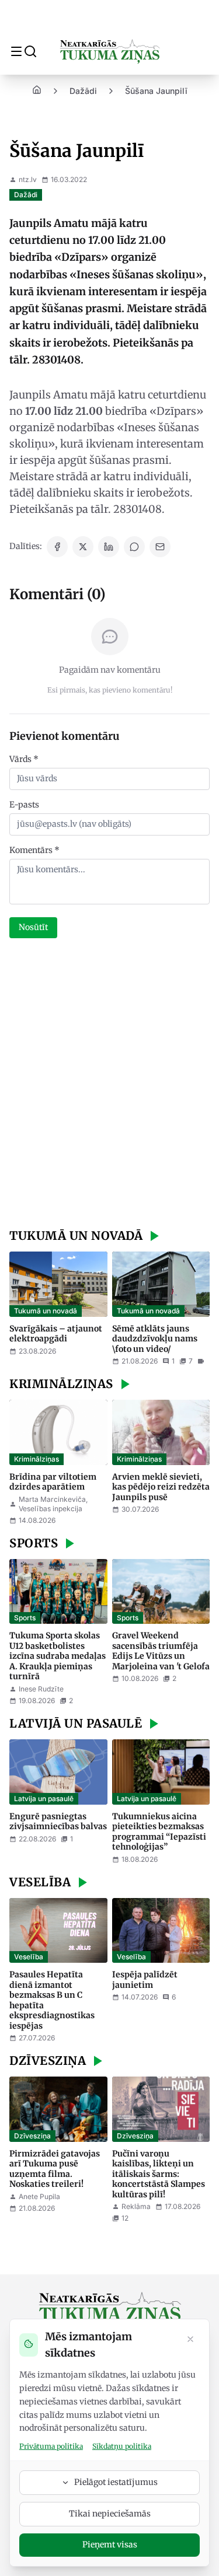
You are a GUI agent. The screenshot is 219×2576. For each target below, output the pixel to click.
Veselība (29, 1957)
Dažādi (83, 91)
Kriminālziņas (36, 1459)
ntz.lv (28, 179)
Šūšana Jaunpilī (156, 91)
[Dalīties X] (83, 547)
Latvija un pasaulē (44, 1799)
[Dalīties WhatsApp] (134, 547)
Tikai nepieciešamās (110, 2514)
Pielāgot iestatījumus (116, 2482)
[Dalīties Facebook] (57, 547)
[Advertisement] (109, 1085)
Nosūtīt (33, 927)
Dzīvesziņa (32, 2136)
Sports (25, 1618)
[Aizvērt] (190, 2340)
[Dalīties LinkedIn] (109, 547)
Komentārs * (34, 850)
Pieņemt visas (110, 2544)
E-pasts (24, 805)
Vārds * (24, 759)
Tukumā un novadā (46, 1311)
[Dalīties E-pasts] (160, 547)
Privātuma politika (51, 2446)
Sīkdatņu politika (122, 2446)
